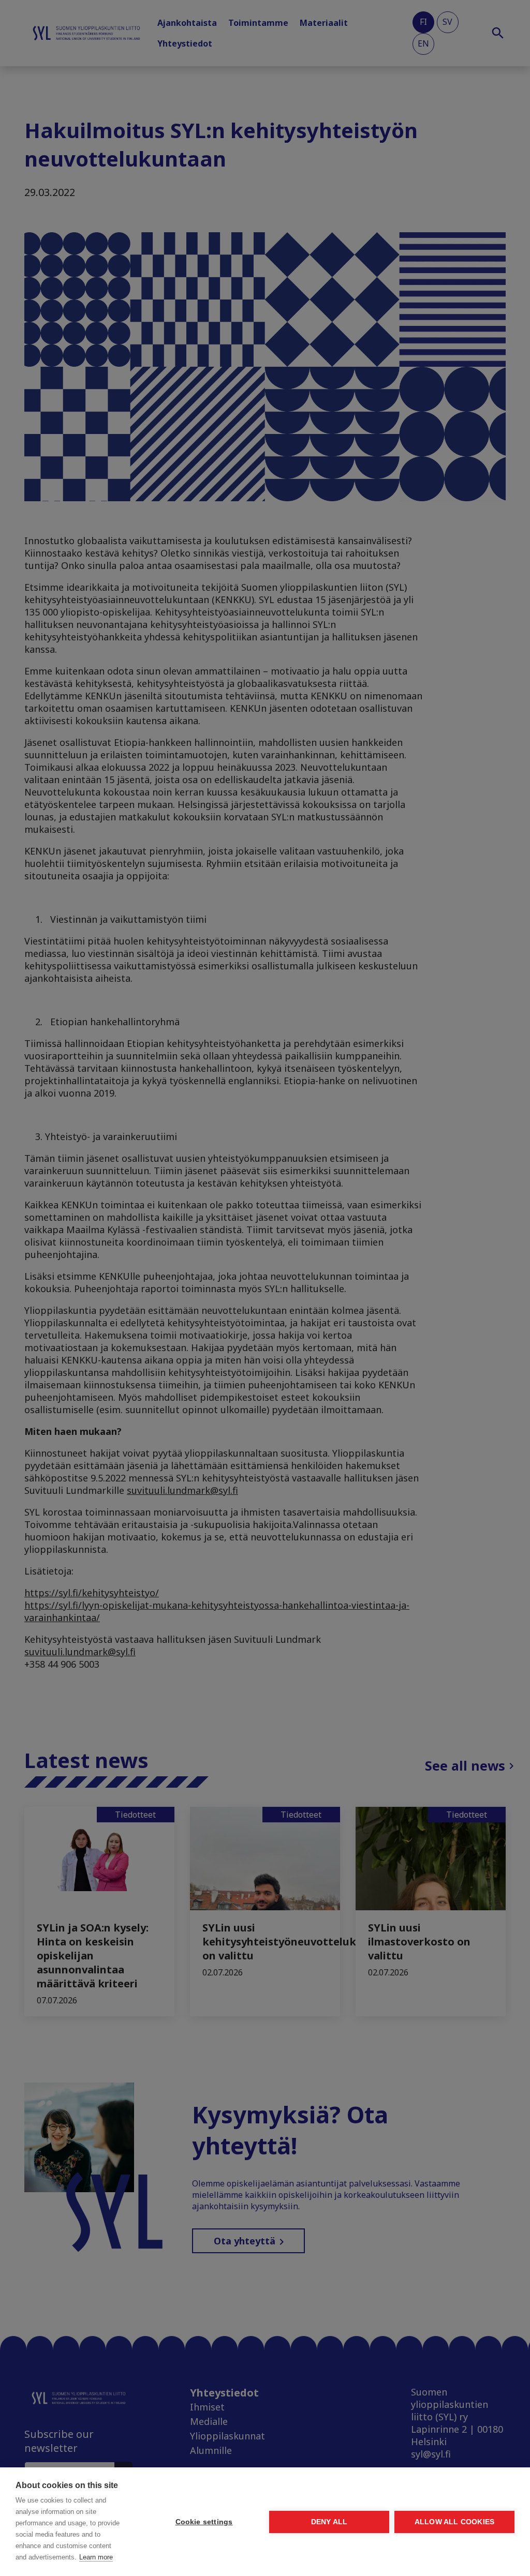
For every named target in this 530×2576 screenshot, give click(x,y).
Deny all (329, 2522)
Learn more (96, 2557)
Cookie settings (204, 2522)
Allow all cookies (454, 2522)
